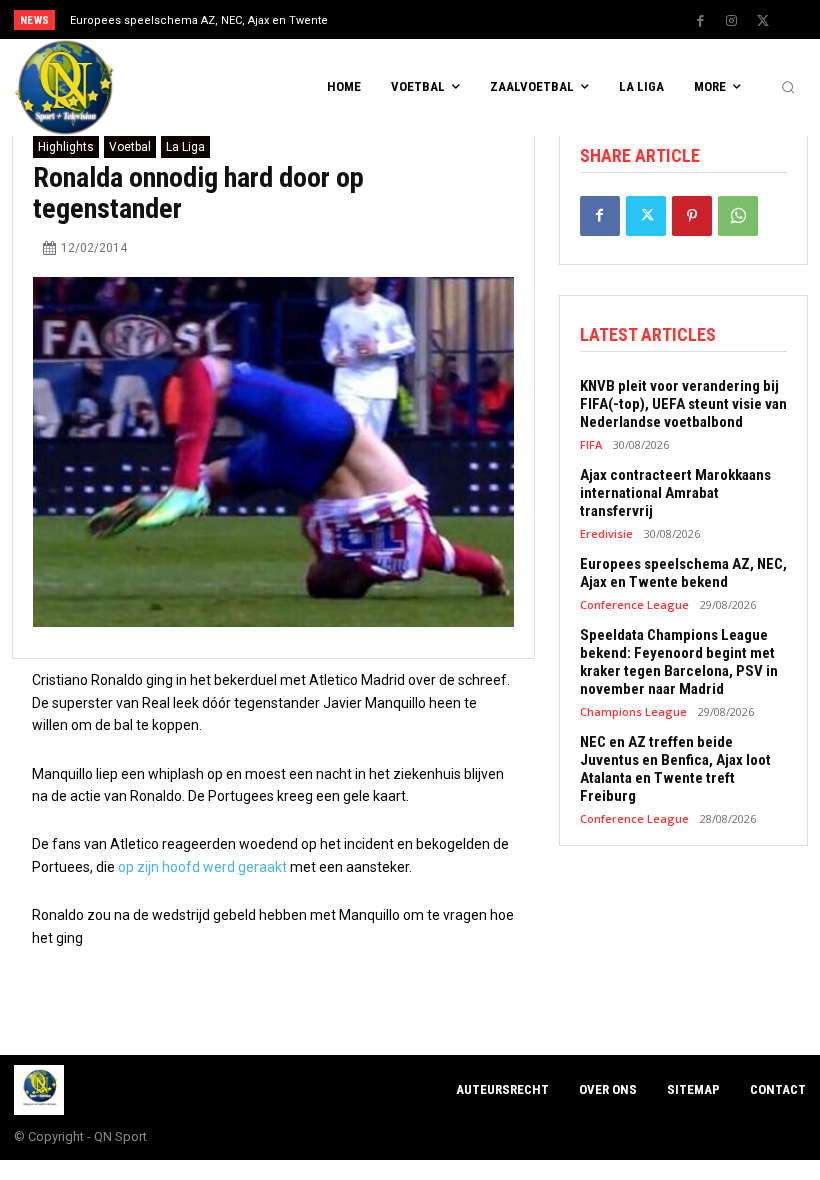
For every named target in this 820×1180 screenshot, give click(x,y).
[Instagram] (732, 21)
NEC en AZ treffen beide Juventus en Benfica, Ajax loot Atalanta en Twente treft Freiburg (675, 769)
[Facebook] (701, 21)
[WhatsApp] (738, 216)
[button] (788, 88)
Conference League (634, 604)
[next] (451, 19)
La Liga (185, 147)
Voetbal (130, 147)
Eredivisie (606, 533)
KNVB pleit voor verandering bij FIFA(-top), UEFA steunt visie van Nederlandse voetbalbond (683, 404)
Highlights (66, 147)
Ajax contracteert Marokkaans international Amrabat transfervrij (675, 493)
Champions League (633, 711)
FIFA (591, 444)
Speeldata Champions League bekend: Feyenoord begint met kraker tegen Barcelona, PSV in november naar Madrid (679, 662)
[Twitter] (763, 21)
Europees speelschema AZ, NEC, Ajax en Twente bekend (683, 573)
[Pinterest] (692, 216)
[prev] (419, 19)
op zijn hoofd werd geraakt (202, 867)
